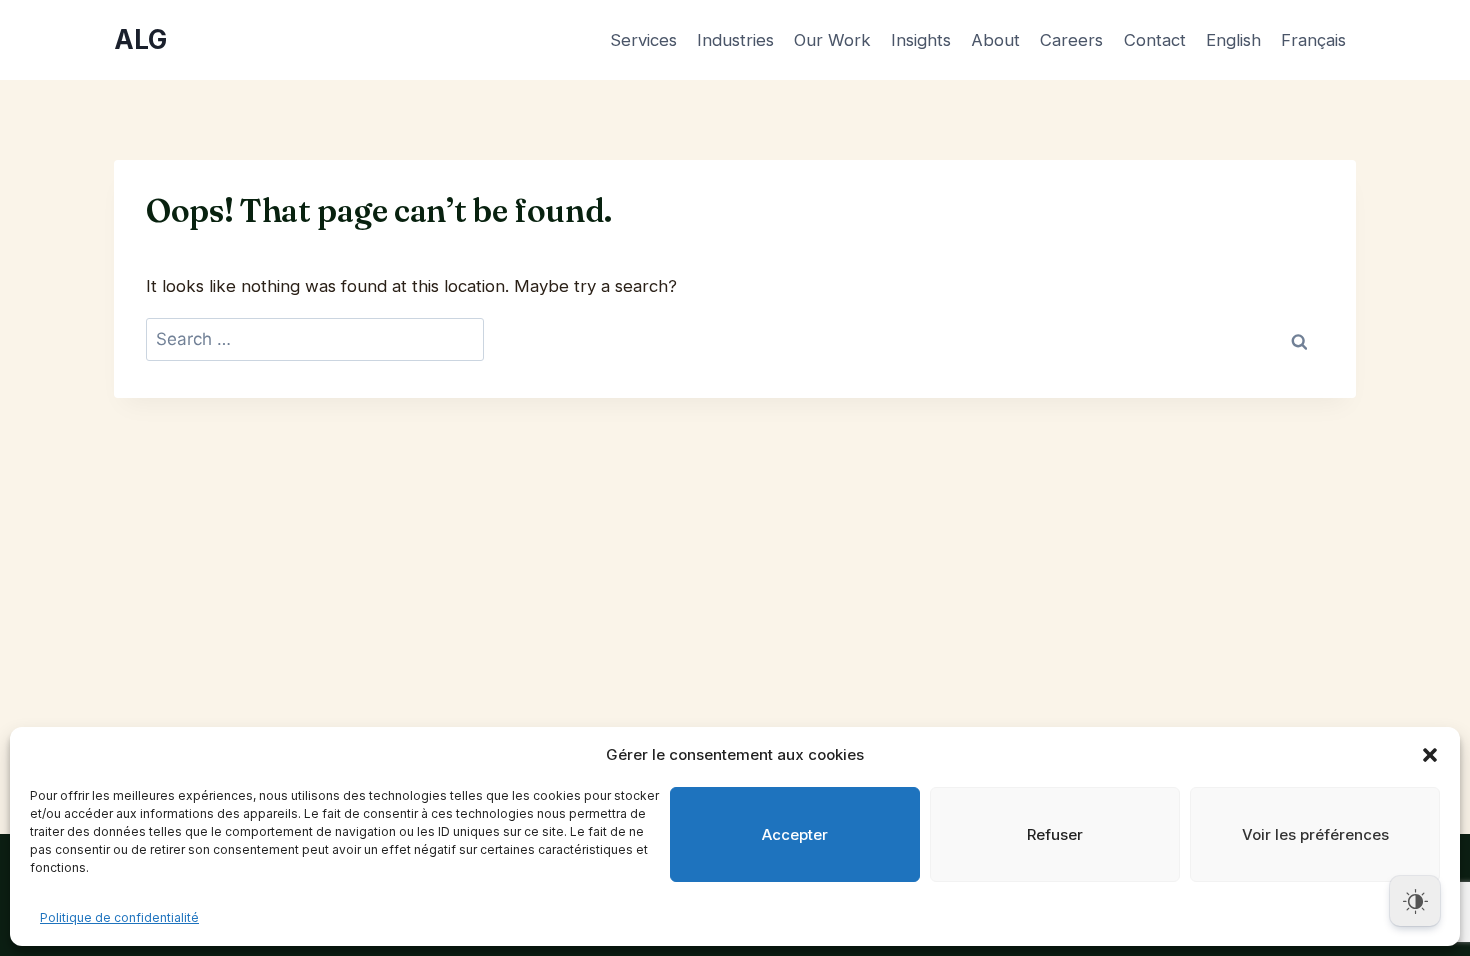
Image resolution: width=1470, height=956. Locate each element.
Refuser (1055, 834)
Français (1313, 40)
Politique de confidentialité (119, 917)
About (995, 40)
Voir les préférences (1315, 834)
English (1233, 40)
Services (643, 40)
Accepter (795, 834)
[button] (1430, 755)
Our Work (832, 40)
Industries (735, 40)
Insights (921, 40)
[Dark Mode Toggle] (1415, 901)
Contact (1155, 40)
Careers (1071, 40)
